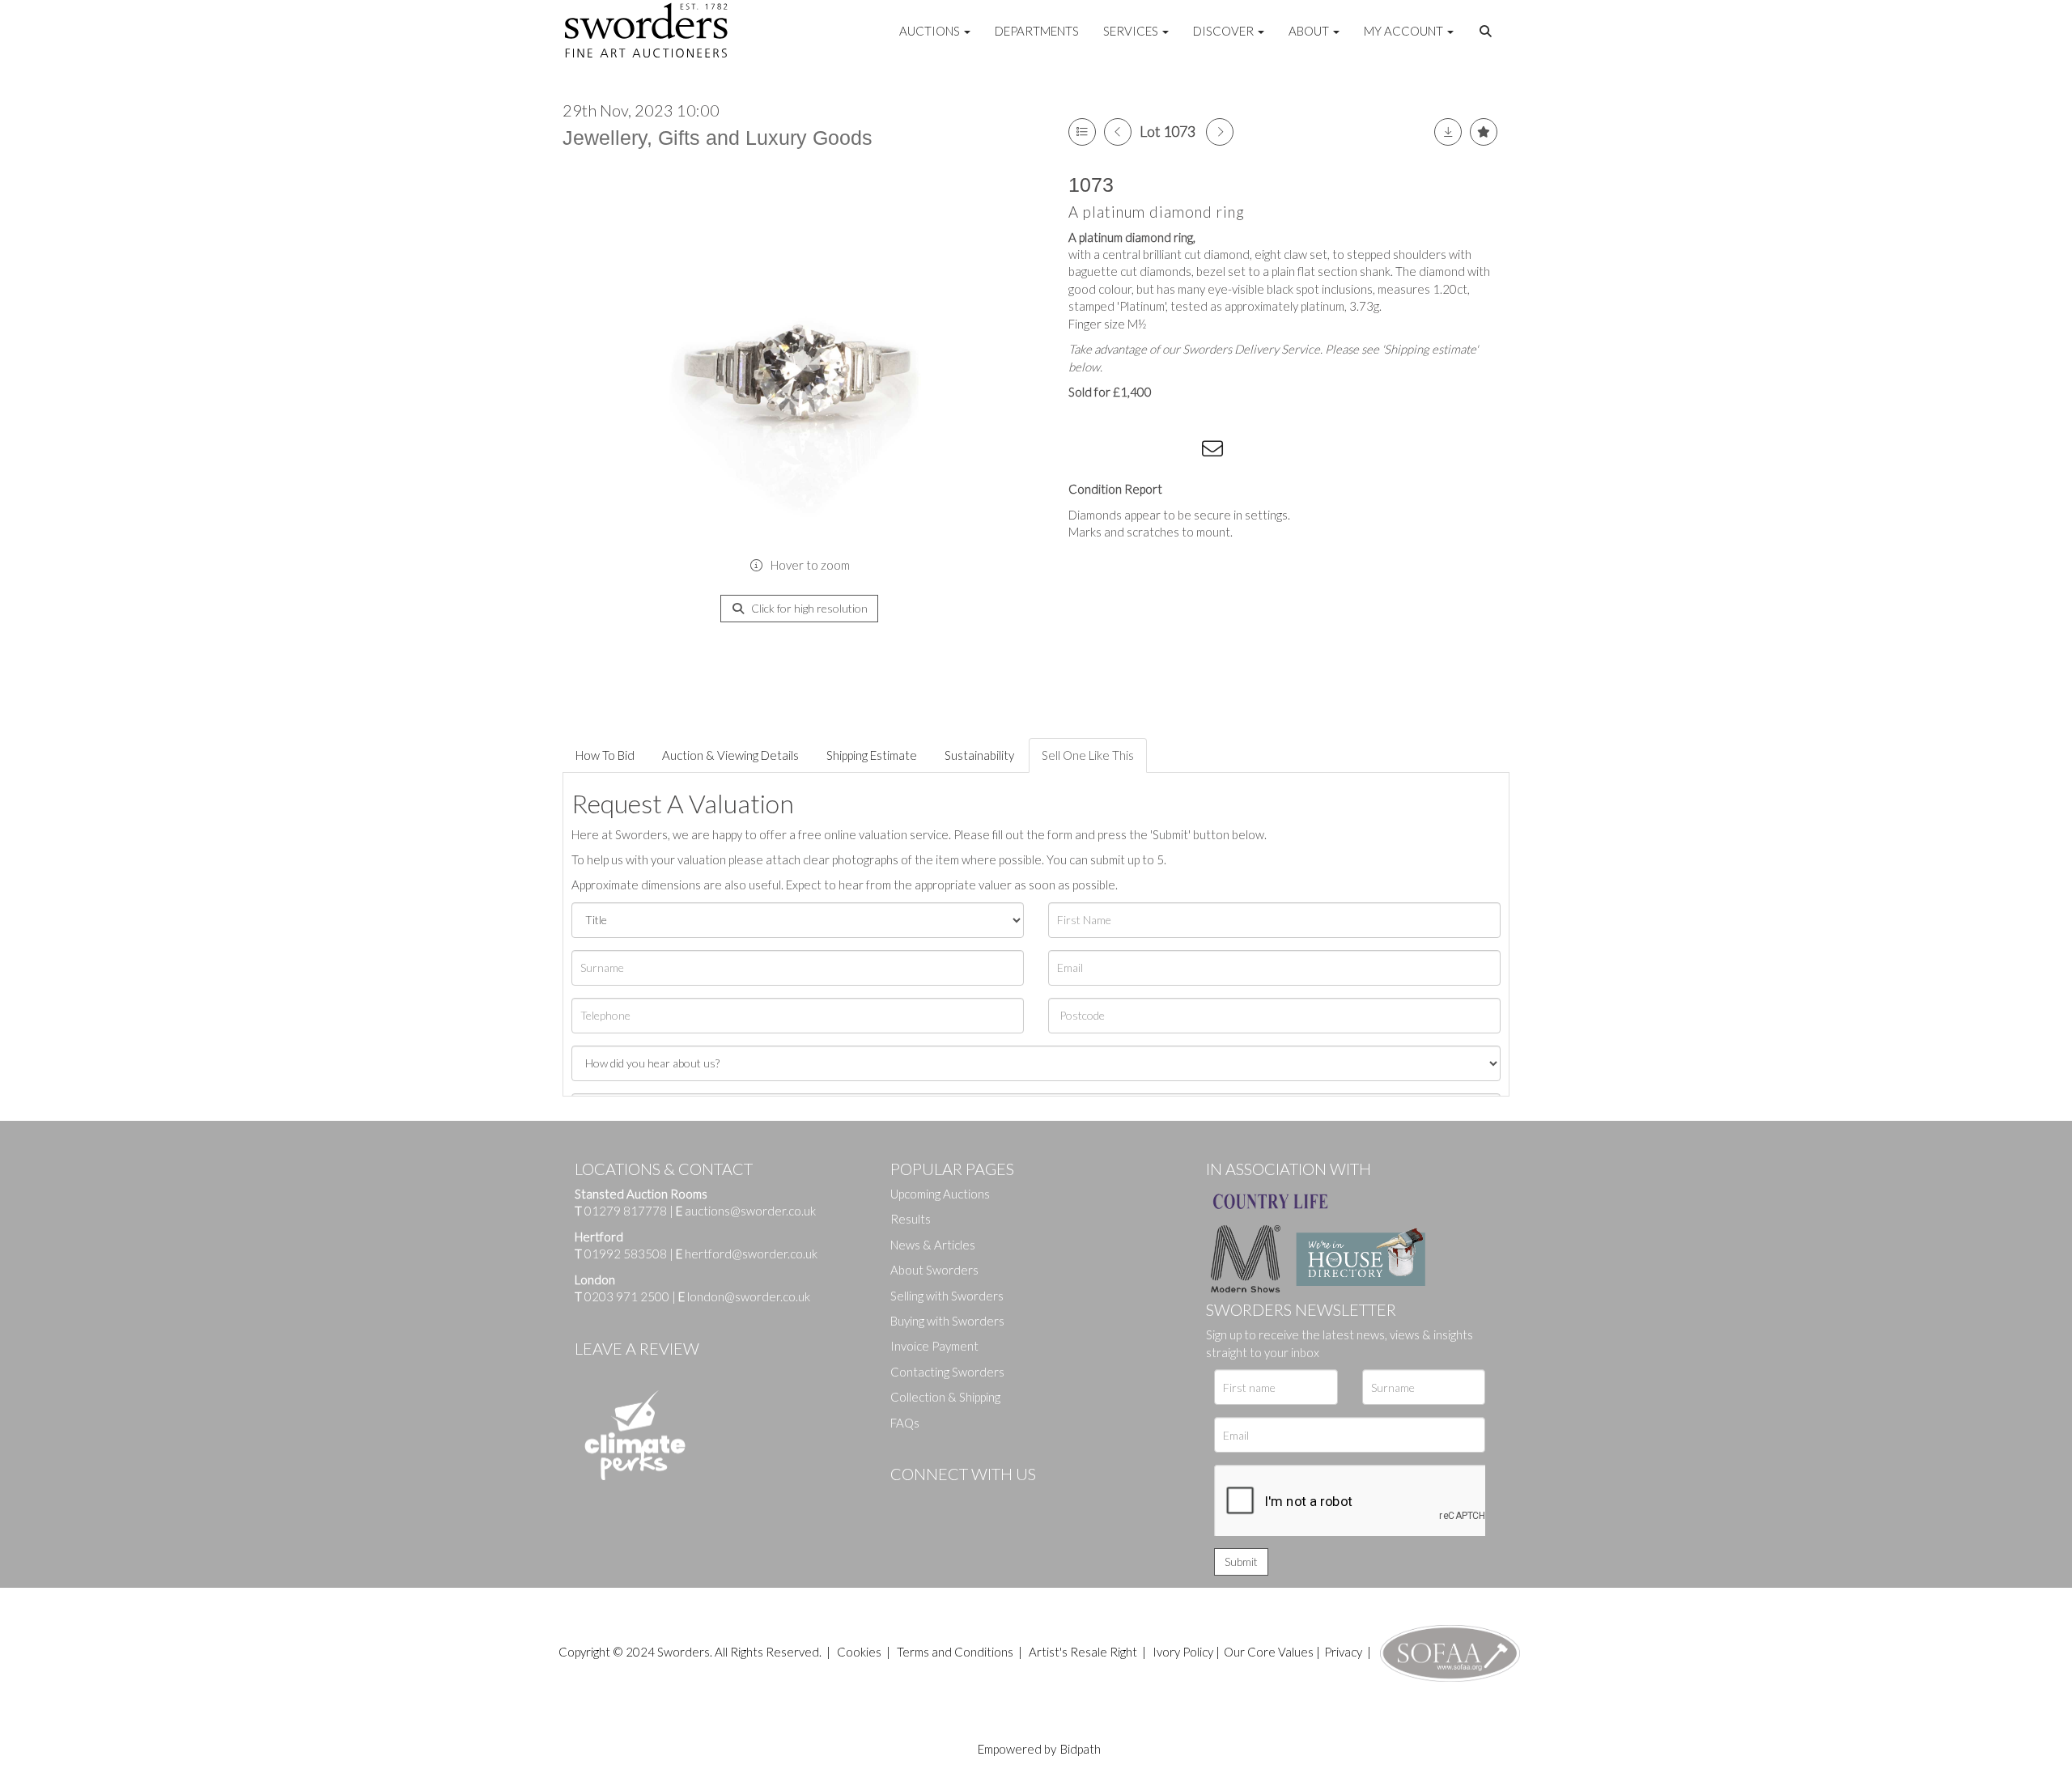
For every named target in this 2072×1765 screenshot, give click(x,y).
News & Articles (933, 1245)
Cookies (859, 1652)
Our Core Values (1269, 1652)
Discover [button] (1225, 31)
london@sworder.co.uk (744, 1296)
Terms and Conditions (956, 1652)
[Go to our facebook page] (906, 1501)
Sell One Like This (1088, 755)
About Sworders (934, 1270)
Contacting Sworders (947, 1372)
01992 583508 (626, 1254)
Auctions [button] (931, 31)
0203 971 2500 (627, 1296)
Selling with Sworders (947, 1296)
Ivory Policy (1183, 1652)
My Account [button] (1405, 31)
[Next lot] (1220, 132)
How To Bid (605, 755)
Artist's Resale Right (1083, 1652)
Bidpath (1081, 1749)
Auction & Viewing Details (730, 755)
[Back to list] (1082, 132)
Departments (1037, 31)
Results (911, 1219)
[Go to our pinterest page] (971, 1501)
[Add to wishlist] (1484, 132)
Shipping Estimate (872, 755)
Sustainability (979, 755)
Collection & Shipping (945, 1397)
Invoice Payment (934, 1346)
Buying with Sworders (947, 1321)
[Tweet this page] (1117, 452)
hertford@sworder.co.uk (751, 1254)
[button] (1488, 32)
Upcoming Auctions (940, 1194)
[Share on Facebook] (1084, 452)
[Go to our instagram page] (1182, 452)
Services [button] (1132, 31)
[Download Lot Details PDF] (1448, 132)
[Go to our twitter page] (939, 1501)
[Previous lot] (1118, 132)
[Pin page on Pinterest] (1149, 452)
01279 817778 (626, 1211)
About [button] (1310, 31)
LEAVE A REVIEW (637, 1348)
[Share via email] (1215, 452)
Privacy (1343, 1652)
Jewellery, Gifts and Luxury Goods (718, 138)
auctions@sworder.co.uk (746, 1211)
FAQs (905, 1423)
